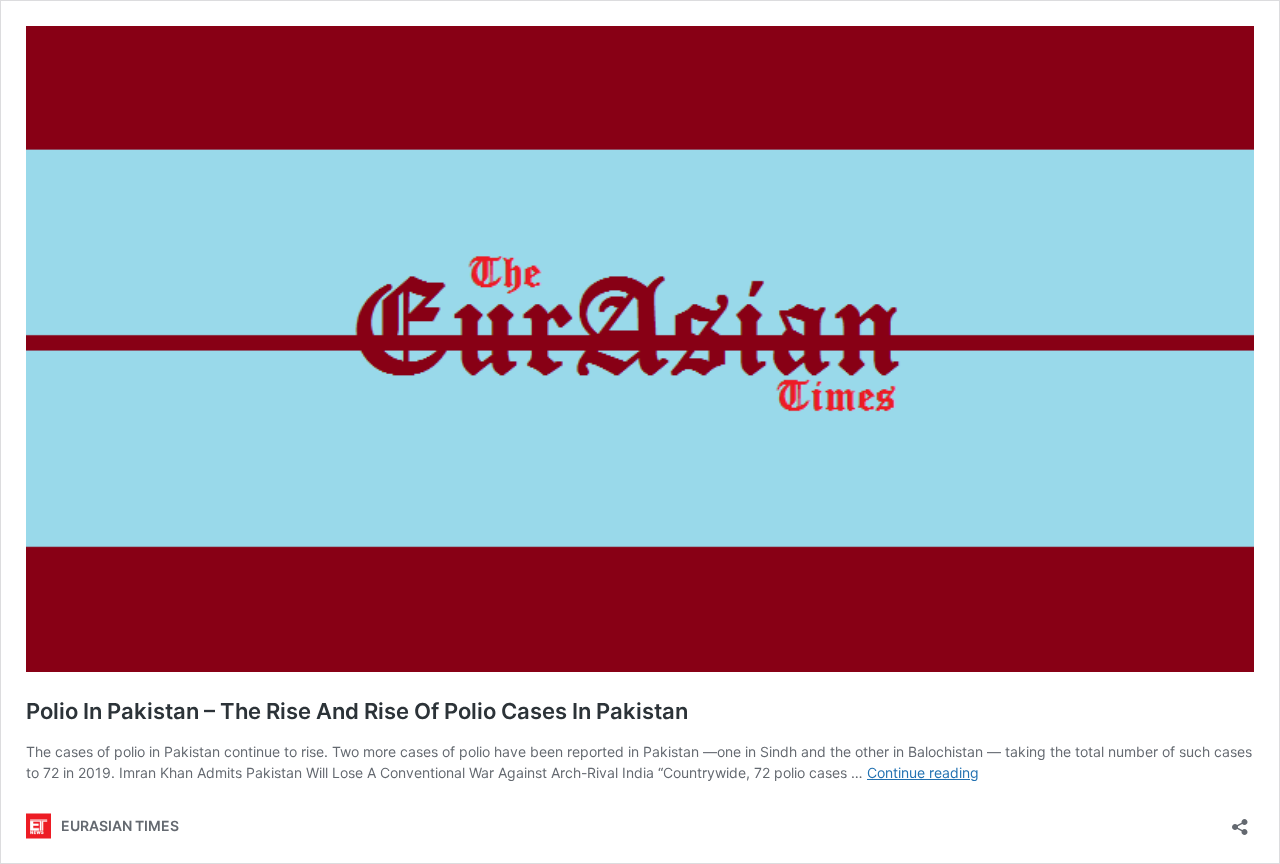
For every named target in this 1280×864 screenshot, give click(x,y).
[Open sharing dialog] (1240, 820)
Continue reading (923, 772)
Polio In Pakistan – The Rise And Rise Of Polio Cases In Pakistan (357, 711)
